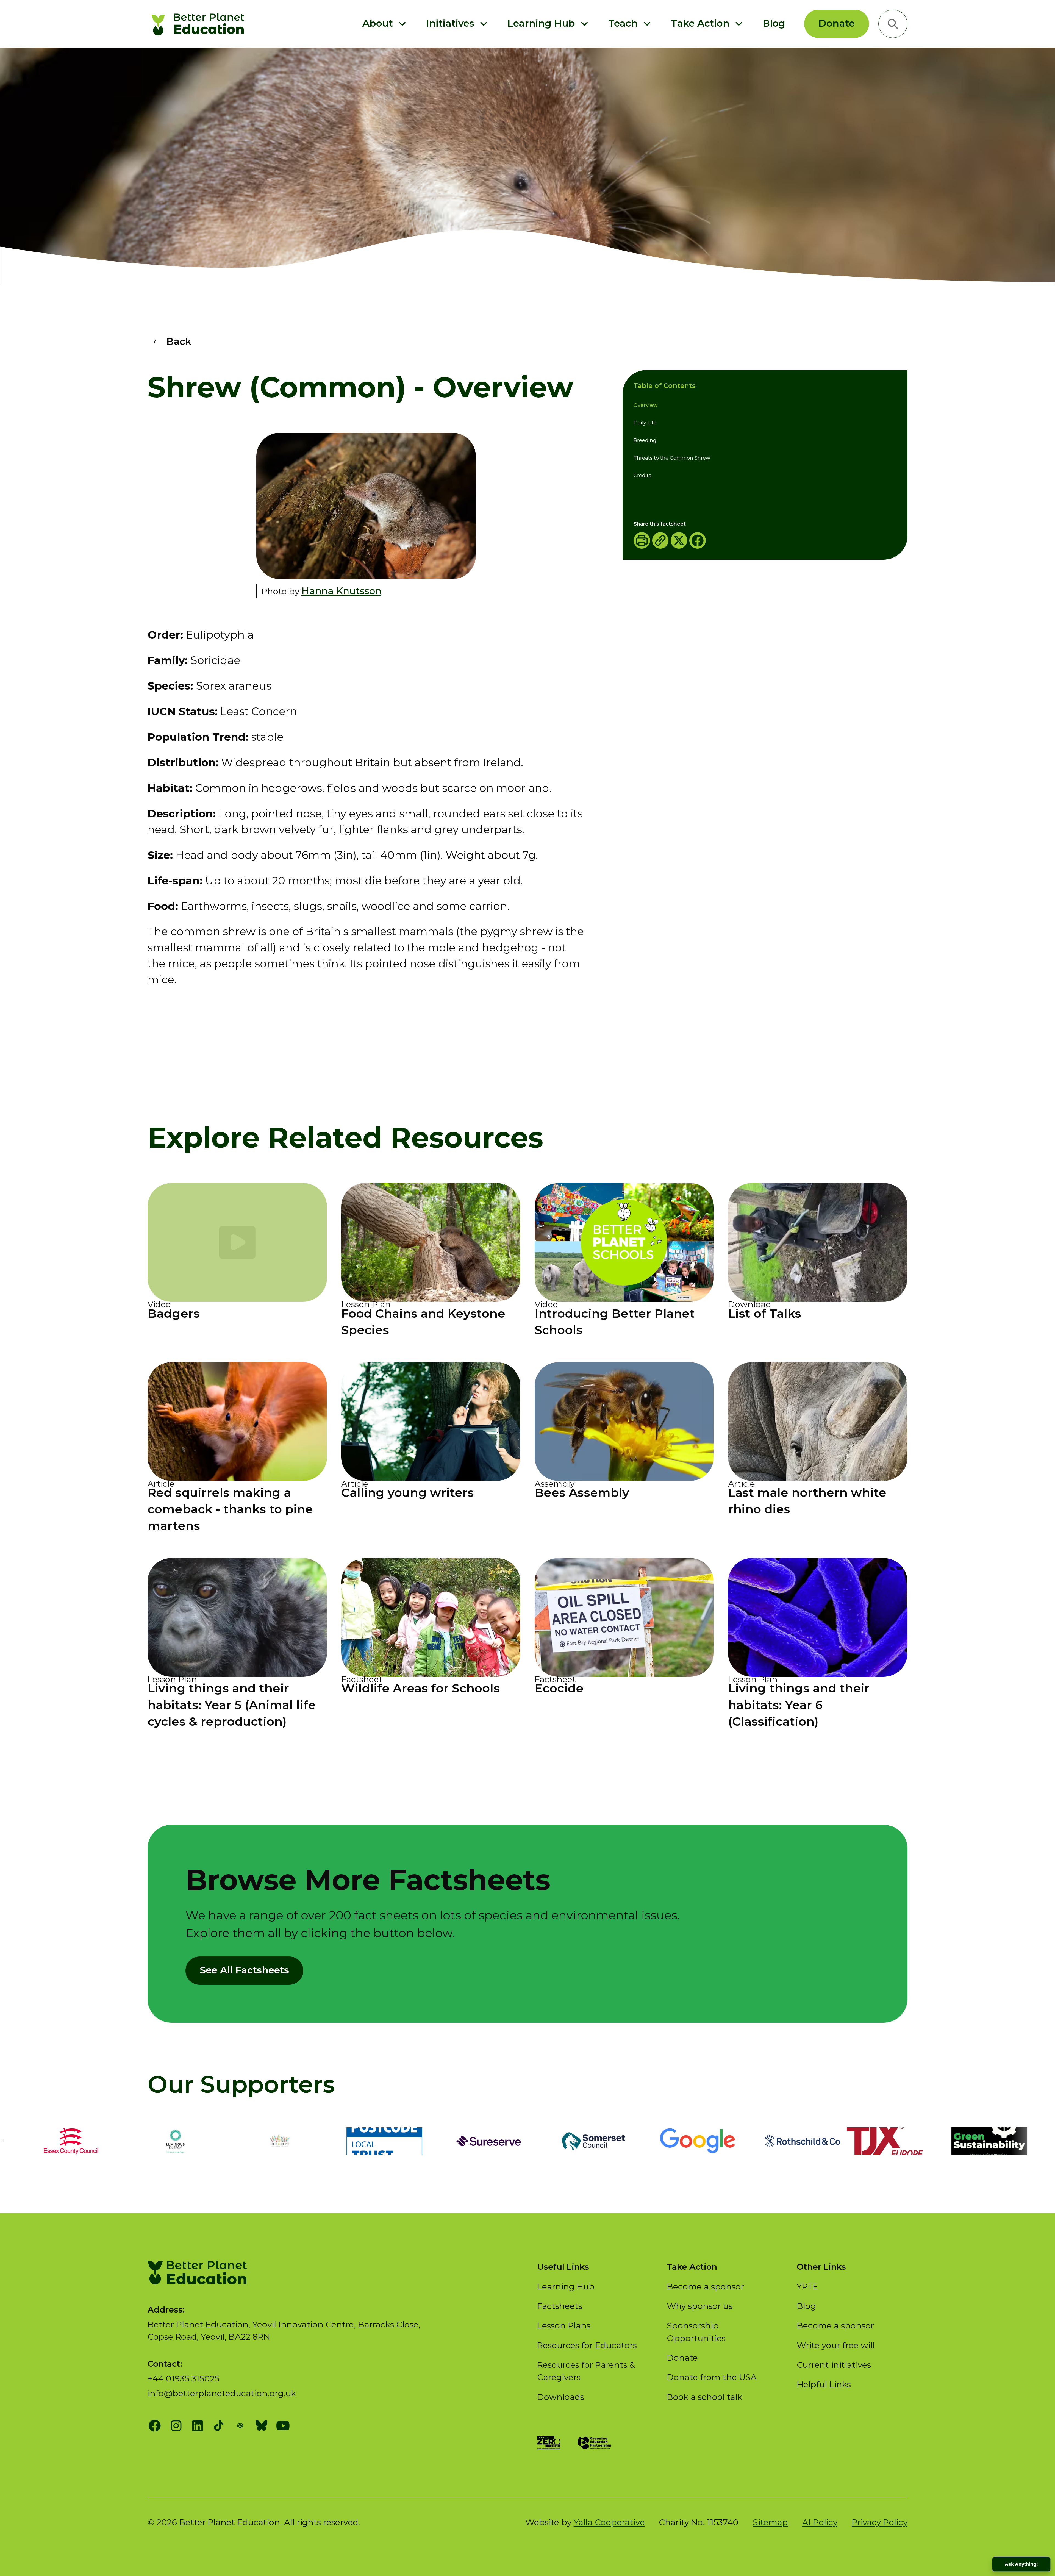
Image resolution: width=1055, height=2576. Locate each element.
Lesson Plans (564, 2326)
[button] (385, 24)
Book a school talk (705, 2397)
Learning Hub (566, 2287)
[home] (200, 24)
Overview (646, 406)
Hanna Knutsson (341, 591)
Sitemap (770, 2522)
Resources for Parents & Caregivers (586, 2371)
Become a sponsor (705, 2287)
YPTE (807, 2287)
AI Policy (820, 2522)
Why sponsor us (700, 2306)
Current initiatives (834, 2365)
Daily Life (645, 423)
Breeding (645, 441)
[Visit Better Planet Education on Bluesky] (262, 2426)
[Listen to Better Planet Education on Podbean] (240, 2426)
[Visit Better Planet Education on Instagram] (176, 2426)
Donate (837, 23)
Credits (642, 476)
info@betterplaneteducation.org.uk (222, 2393)
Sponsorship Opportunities (696, 2332)
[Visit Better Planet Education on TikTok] (219, 2426)
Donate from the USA (712, 2377)
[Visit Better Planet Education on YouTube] (283, 2426)
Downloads (561, 2397)
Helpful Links (824, 2384)
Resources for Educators (587, 2345)
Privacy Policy (880, 2522)
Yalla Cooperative (609, 2522)
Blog (774, 23)
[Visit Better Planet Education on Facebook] (155, 2426)
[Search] (893, 24)
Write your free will (836, 2345)
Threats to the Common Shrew (672, 458)
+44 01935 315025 (183, 2379)
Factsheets (560, 2306)
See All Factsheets (244, 1970)
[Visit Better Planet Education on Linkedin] (198, 2426)
